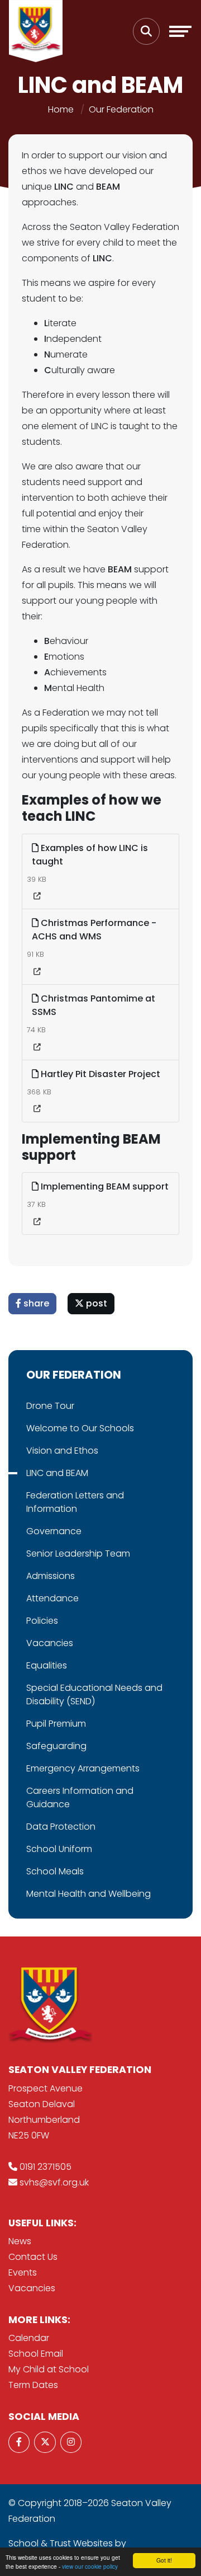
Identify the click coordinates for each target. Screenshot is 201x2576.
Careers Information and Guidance (80, 1797)
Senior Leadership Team (78, 1553)
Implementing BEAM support (104, 1186)
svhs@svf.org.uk (54, 2182)
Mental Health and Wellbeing (88, 1894)
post (95, 1303)
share (35, 1303)
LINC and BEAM (57, 1473)
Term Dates (33, 2385)
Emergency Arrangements (83, 1768)
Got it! (164, 2560)
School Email (36, 2354)
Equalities (47, 1665)
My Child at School (49, 2369)
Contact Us (33, 2257)
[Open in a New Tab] (37, 896)
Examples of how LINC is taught (90, 855)
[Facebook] (19, 2442)
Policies (42, 1621)
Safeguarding (56, 1746)
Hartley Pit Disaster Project (99, 1074)
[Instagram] (71, 2442)
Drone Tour (50, 1406)
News (20, 2241)
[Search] (146, 31)
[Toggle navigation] (180, 31)
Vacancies (50, 1643)
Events (23, 2272)
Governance (54, 1531)
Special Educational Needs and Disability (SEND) (94, 1694)
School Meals (55, 1871)
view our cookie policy (90, 2566)
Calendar (29, 2338)
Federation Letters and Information (75, 1502)
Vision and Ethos (62, 1451)
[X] (45, 2442)
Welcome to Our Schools (80, 1428)
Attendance (52, 1598)
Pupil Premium (56, 1724)
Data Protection (61, 1827)
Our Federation (121, 109)
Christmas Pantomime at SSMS (94, 1005)
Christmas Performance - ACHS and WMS (94, 930)
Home (61, 109)
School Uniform (59, 1849)
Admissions (51, 1576)
